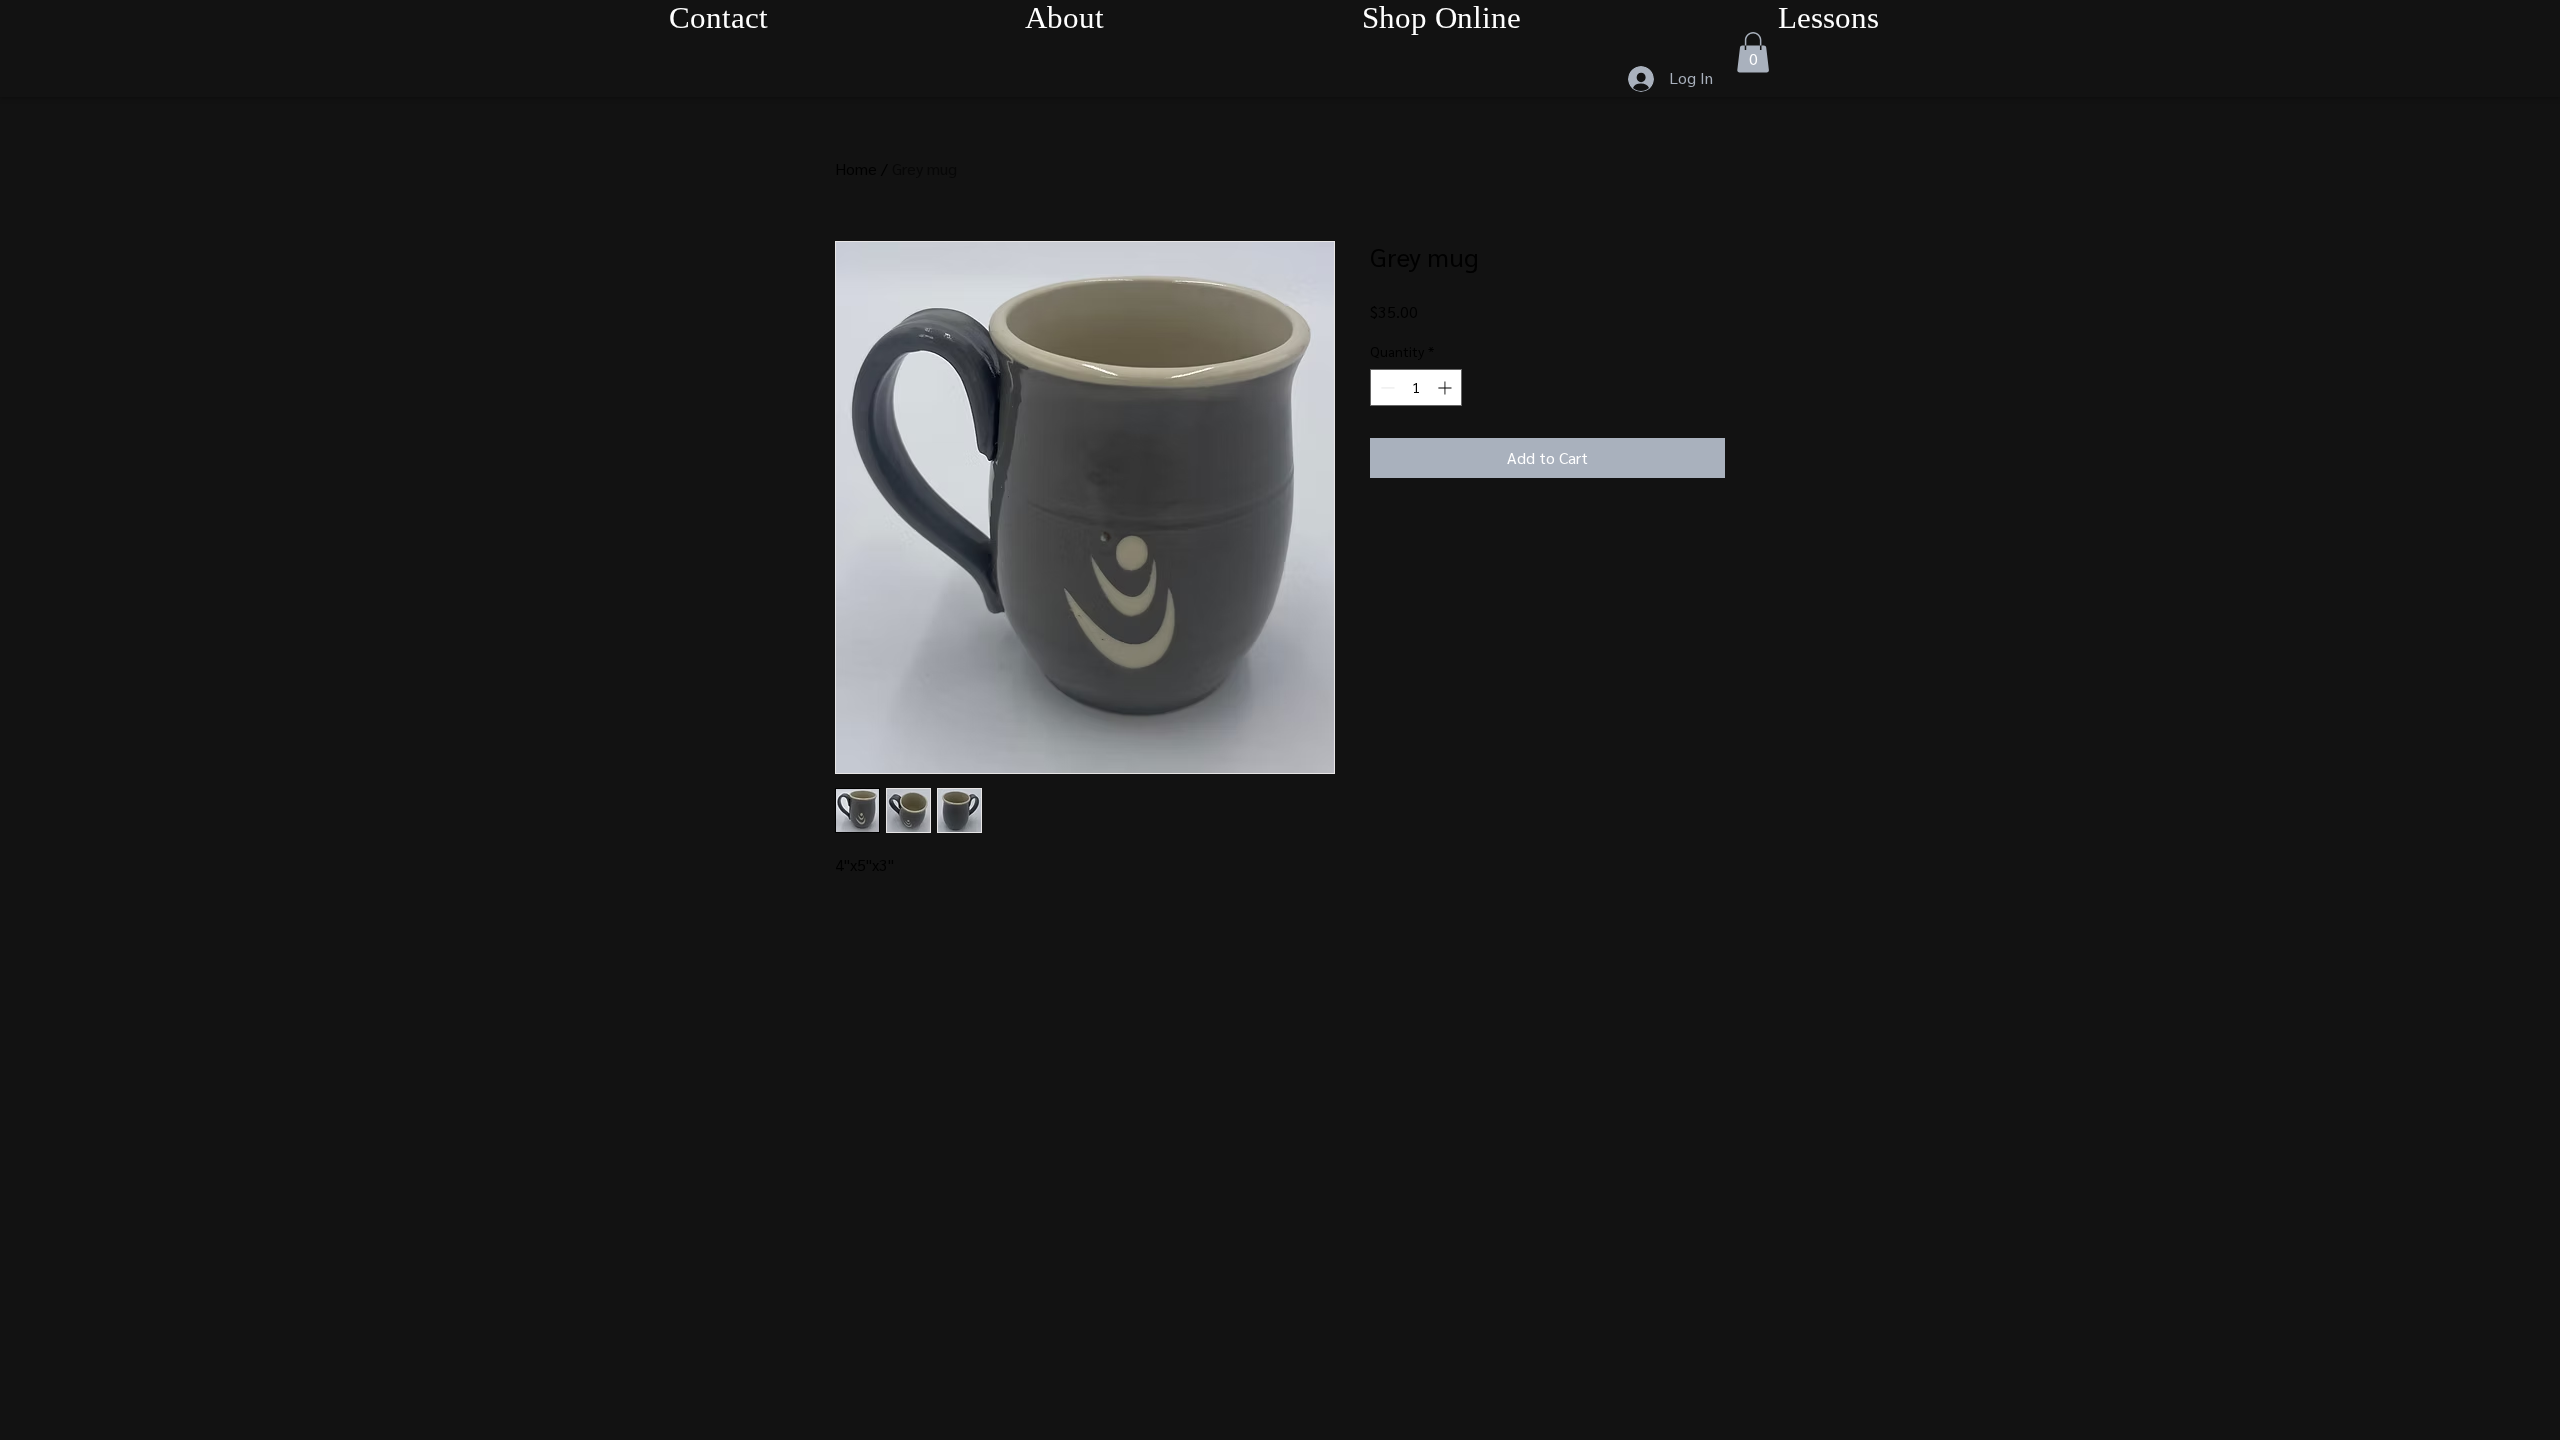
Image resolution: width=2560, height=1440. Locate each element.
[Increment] (1446, 387)
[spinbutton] (1416, 387)
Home (856, 168)
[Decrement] (1385, 387)
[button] (1753, 52)
